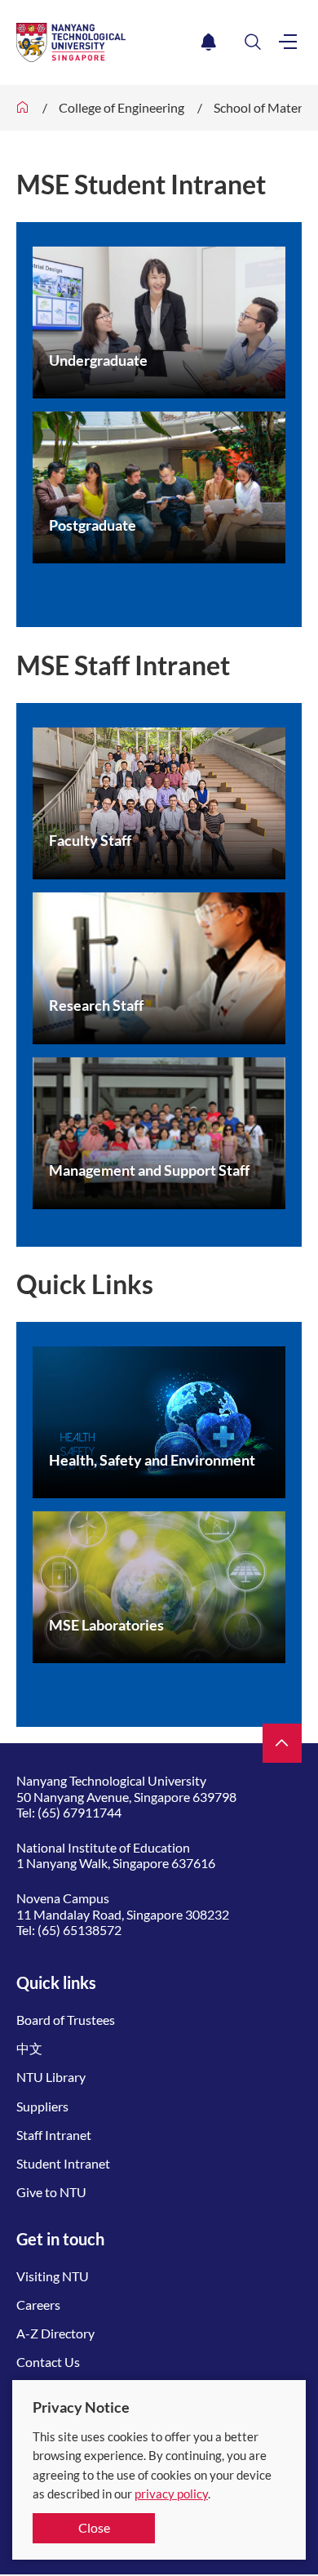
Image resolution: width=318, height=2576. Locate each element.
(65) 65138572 (79, 1930)
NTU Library (51, 2077)
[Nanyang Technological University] (106, 42)
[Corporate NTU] (23, 108)
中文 (29, 2048)
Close (94, 2527)
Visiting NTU (53, 2276)
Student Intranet (63, 2163)
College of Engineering (121, 107)
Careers (38, 2305)
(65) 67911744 (79, 1812)
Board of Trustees (66, 2020)
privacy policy (171, 2494)
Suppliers (42, 2106)
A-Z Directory (55, 2333)
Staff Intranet (54, 2135)
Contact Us (48, 2362)
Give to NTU (51, 2192)
